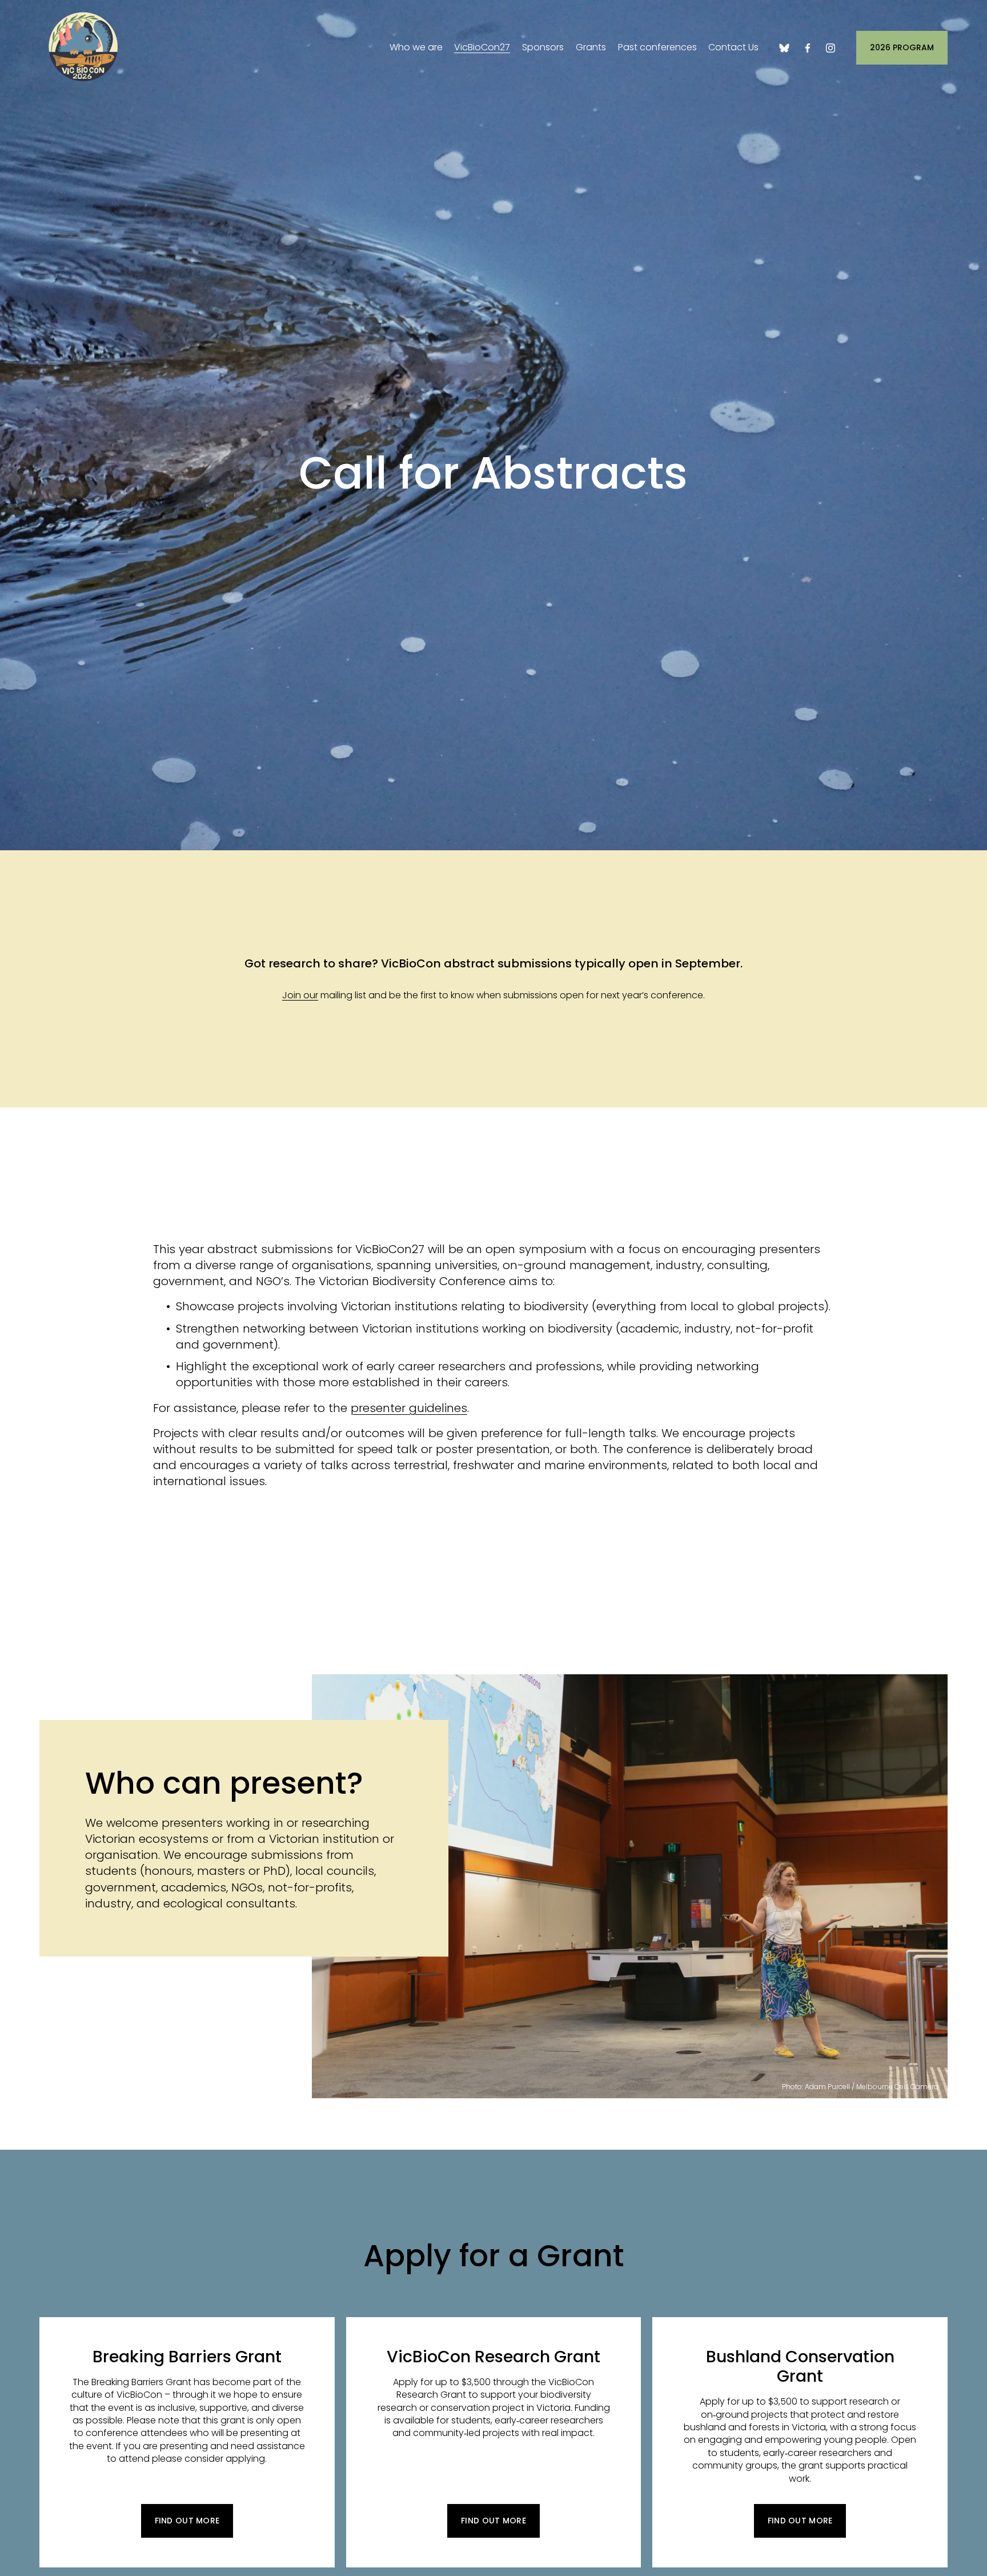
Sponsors (543, 47)
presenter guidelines (409, 1408)
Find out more (187, 2521)
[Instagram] (830, 48)
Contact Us (733, 47)
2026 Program (902, 47)
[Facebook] (808, 48)
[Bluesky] (784, 48)
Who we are (416, 47)
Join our (300, 995)
